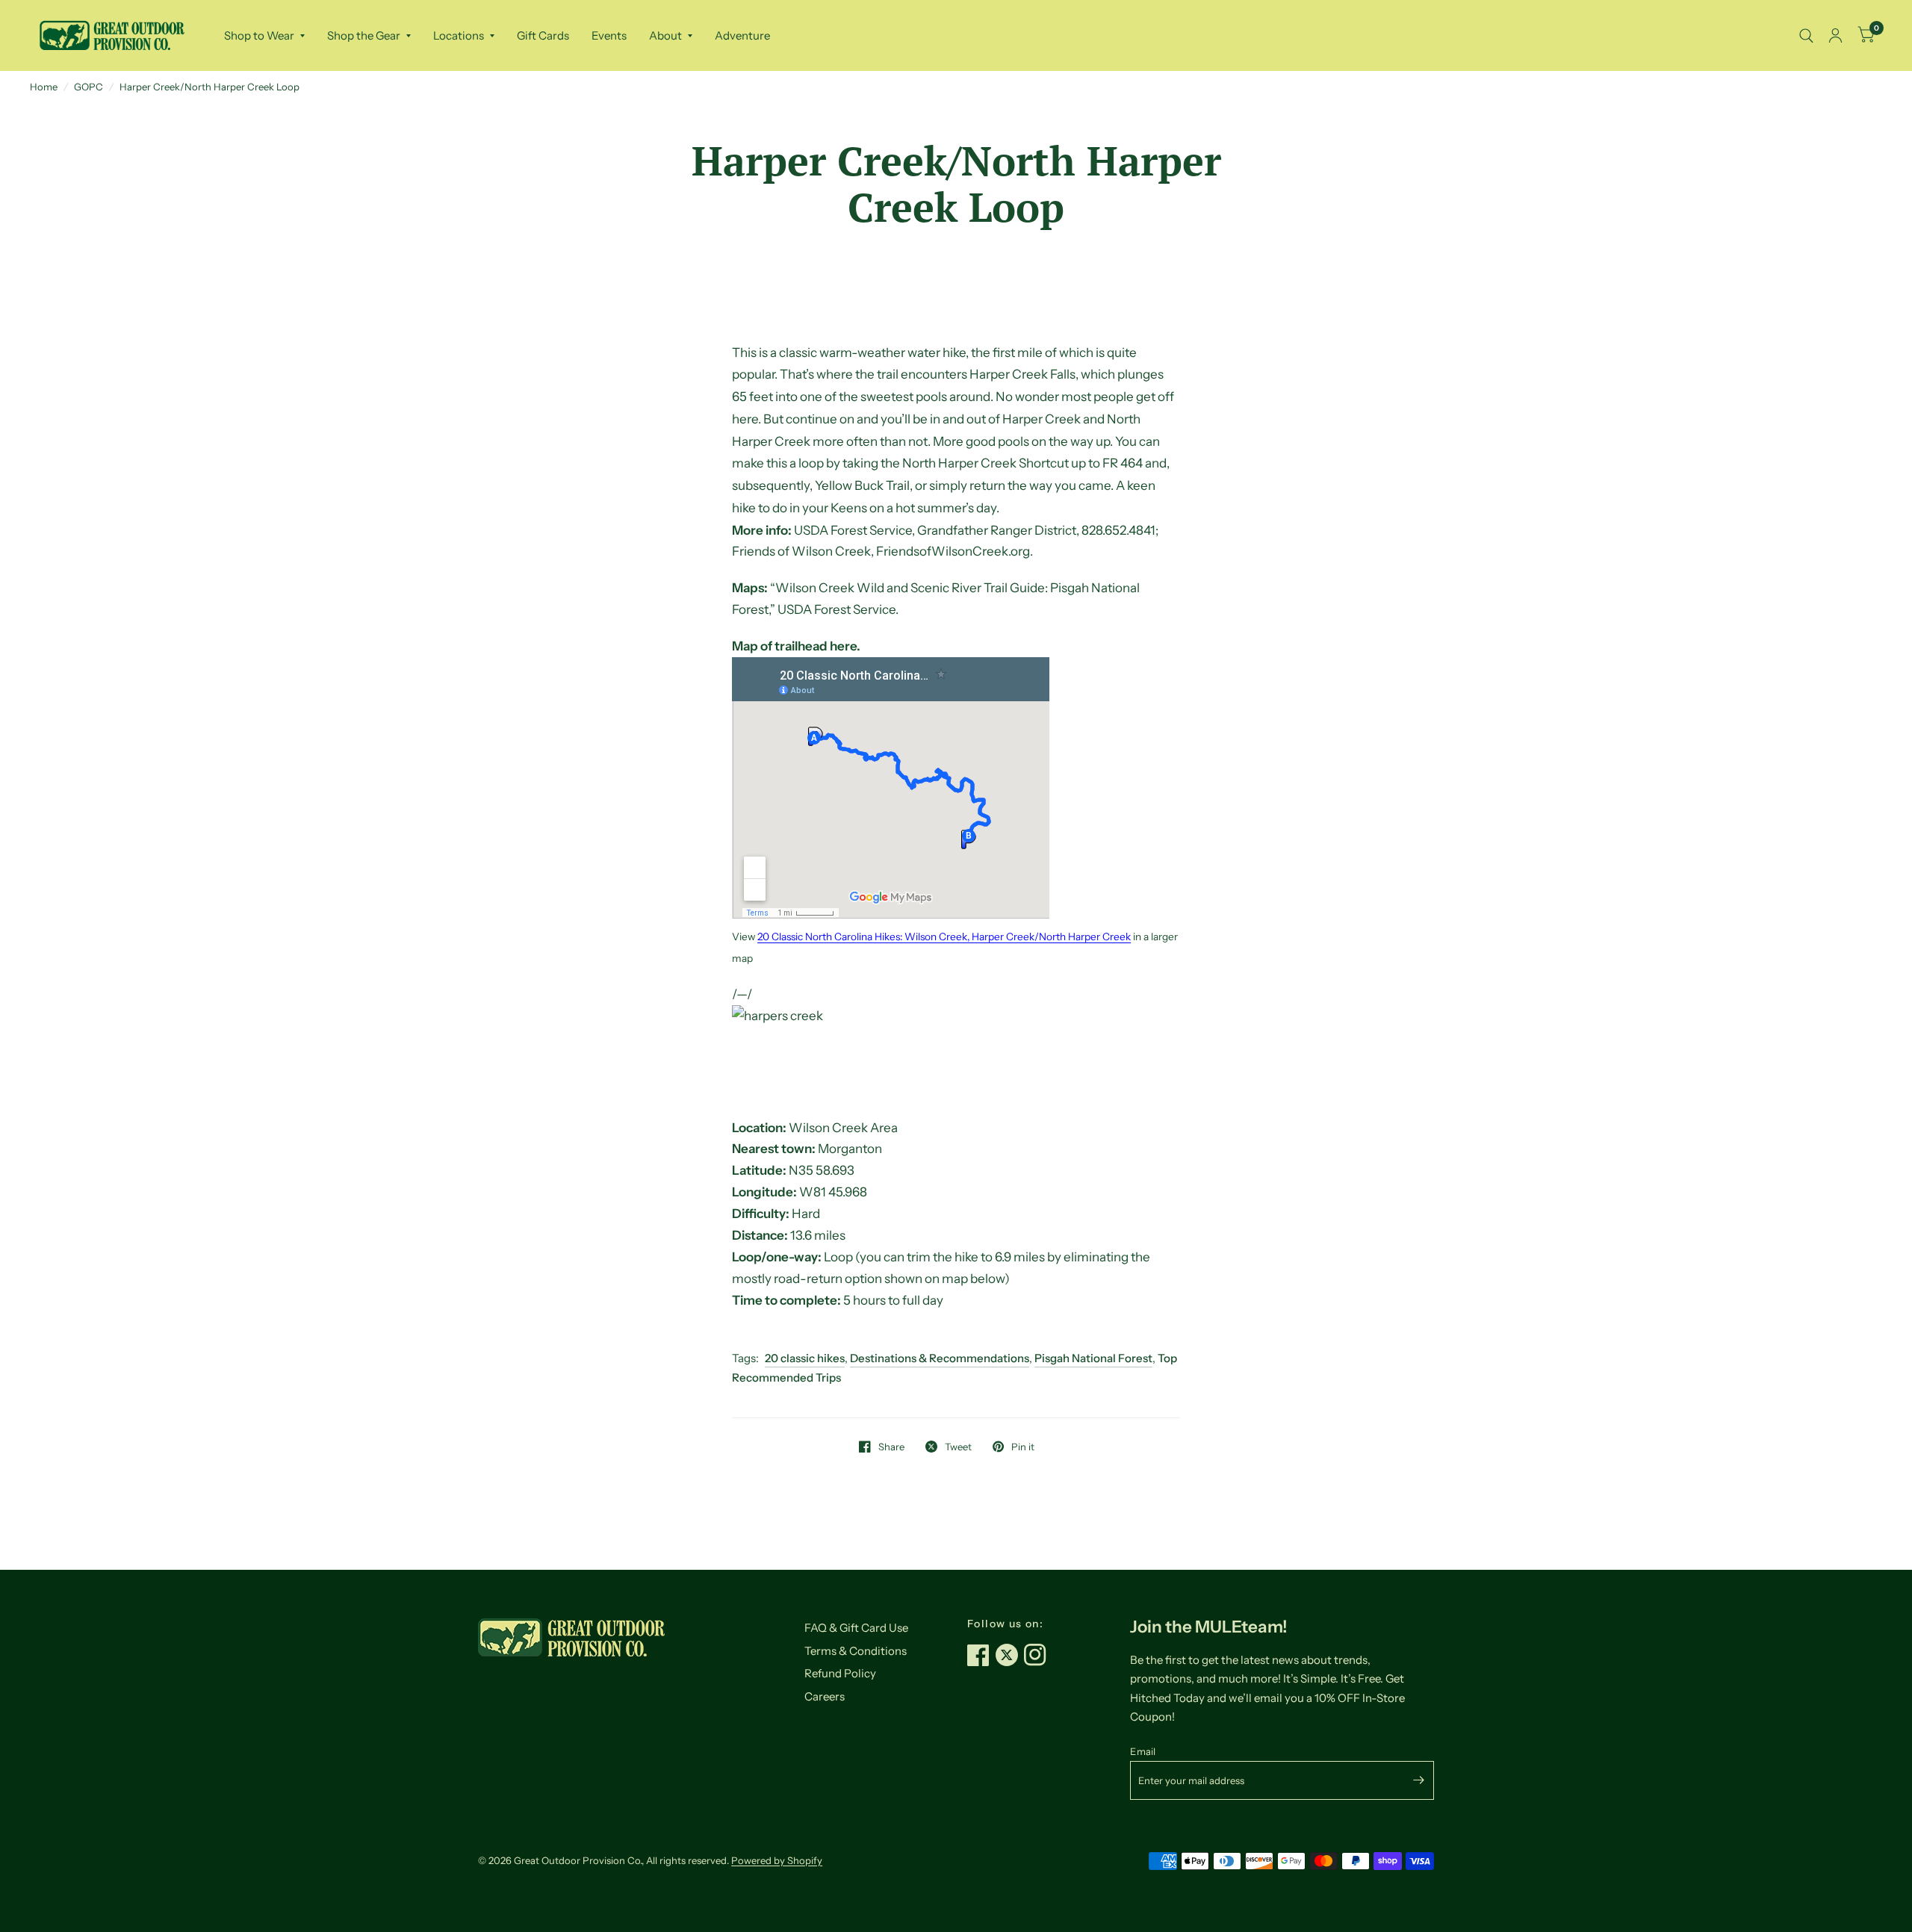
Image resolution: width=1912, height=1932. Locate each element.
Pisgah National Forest (1093, 1358)
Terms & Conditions (856, 1651)
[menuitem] (264, 36)
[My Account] (1835, 35)
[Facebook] (981, 1655)
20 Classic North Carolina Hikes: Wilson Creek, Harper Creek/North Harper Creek (944, 937)
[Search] (1806, 35)
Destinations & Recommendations (940, 1358)
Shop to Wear (259, 35)
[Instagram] (1038, 1655)
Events (609, 35)
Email (1143, 1751)
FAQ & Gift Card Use (856, 1628)
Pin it (1023, 1447)
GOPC (89, 87)
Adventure (742, 35)
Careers (825, 1696)
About (665, 35)
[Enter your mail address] (1419, 1780)
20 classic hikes (805, 1358)
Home (44, 87)
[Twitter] (1010, 1655)
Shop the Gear (364, 35)
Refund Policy (840, 1673)
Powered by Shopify (777, 1860)
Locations (459, 35)
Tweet (958, 1447)
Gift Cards (543, 35)
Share (891, 1447)
